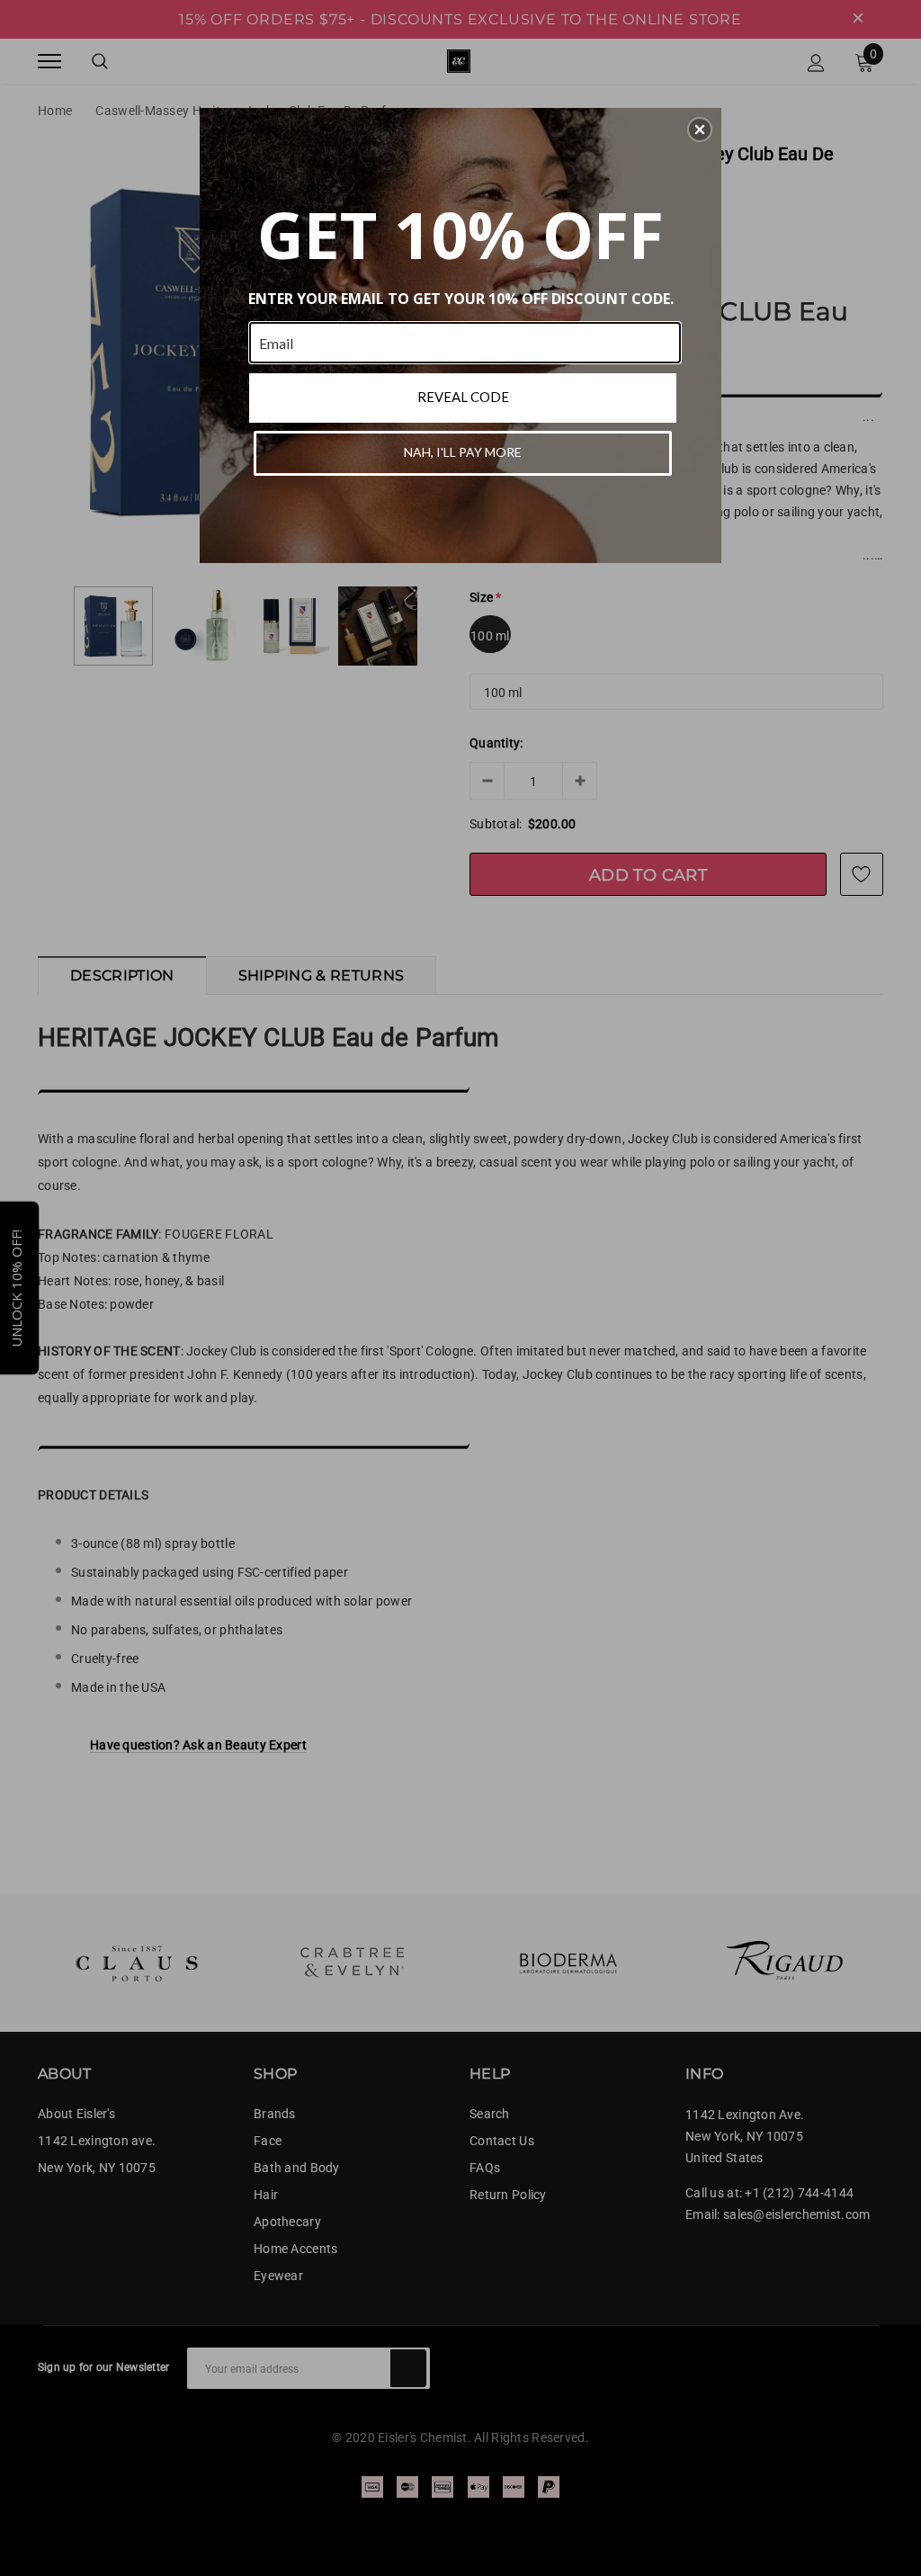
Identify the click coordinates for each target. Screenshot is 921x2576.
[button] (700, 130)
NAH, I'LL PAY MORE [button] (463, 452)
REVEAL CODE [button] (463, 397)
